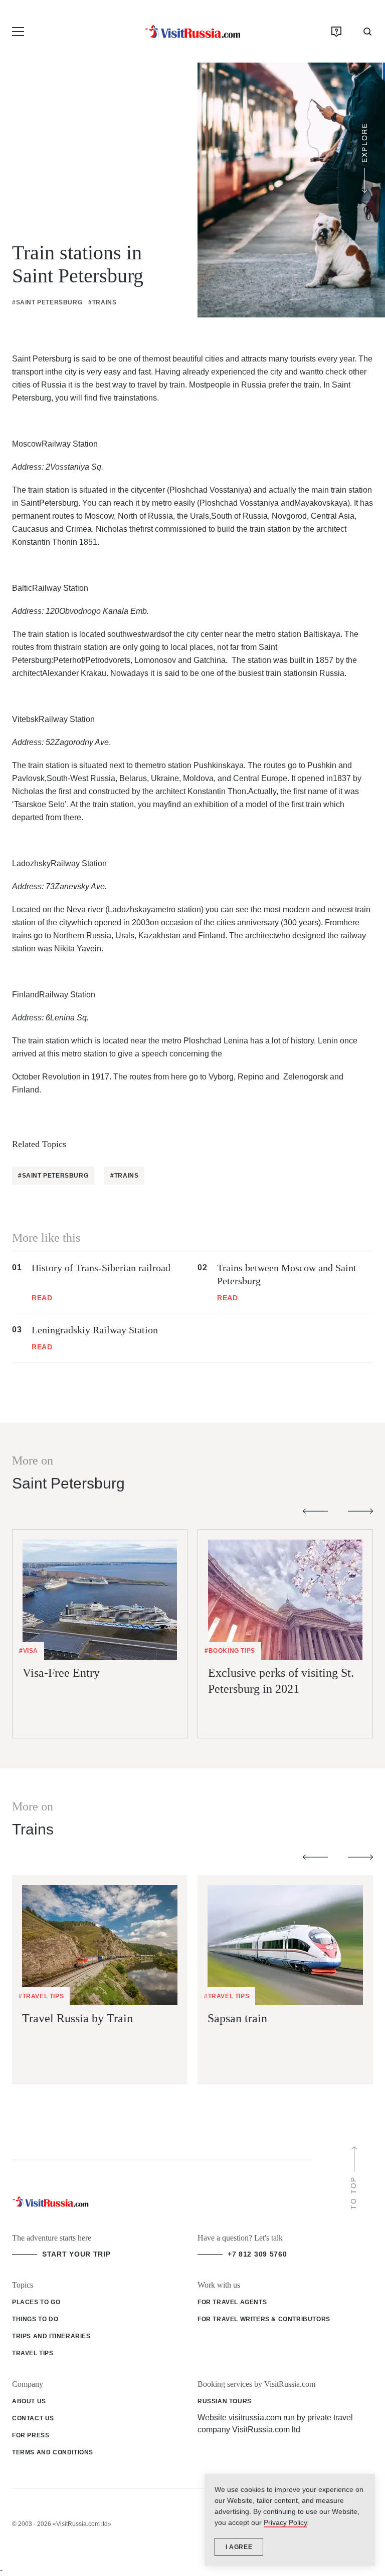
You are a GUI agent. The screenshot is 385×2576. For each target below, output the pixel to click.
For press (31, 2435)
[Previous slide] (315, 1511)
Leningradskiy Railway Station (95, 1330)
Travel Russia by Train (77, 2018)
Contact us (33, 2418)
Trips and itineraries (51, 2336)
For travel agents (232, 2302)
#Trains (102, 302)
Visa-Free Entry (61, 1673)
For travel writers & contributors (264, 2319)
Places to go (36, 2302)
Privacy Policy (285, 2522)
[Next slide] (360, 1511)
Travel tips (33, 2353)
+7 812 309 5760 (257, 2254)
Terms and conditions (53, 2452)
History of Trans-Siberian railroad (101, 1268)
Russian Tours (225, 2401)
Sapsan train (237, 2018)
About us (29, 2401)
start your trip (76, 2254)
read (42, 1298)
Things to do (35, 2319)
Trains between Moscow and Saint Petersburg (287, 1274)
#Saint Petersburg (47, 302)
